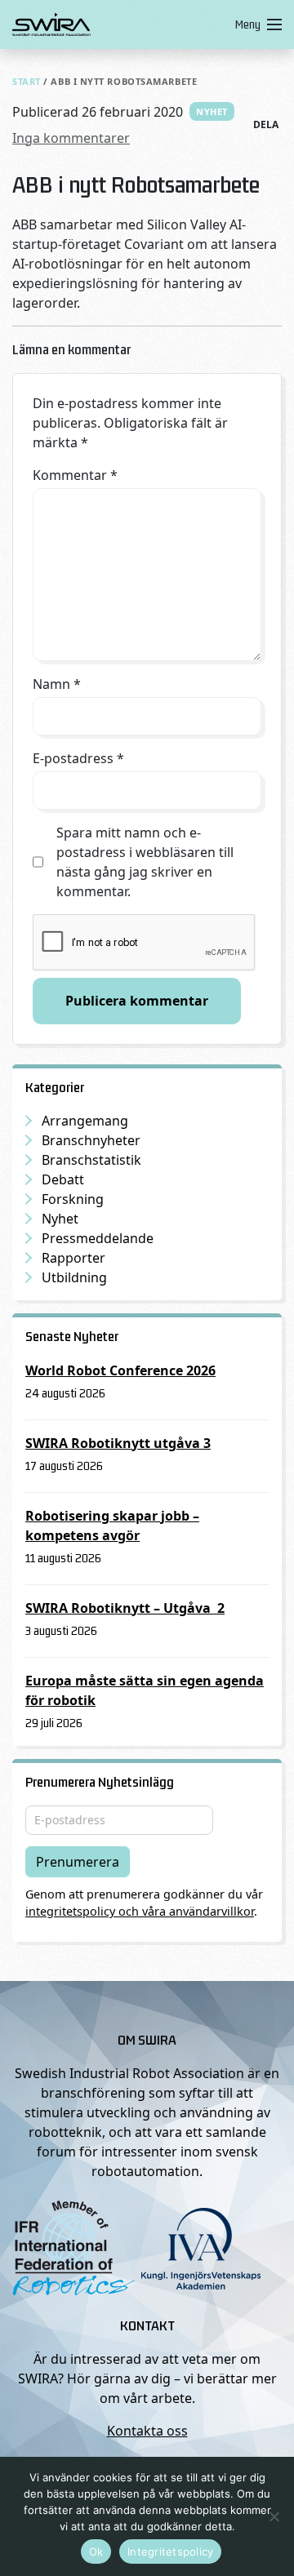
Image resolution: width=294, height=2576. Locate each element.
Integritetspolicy (170, 2552)
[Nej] (274, 2516)
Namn (57, 684)
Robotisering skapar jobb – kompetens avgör (112, 1526)
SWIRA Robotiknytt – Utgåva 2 (125, 1608)
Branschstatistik (91, 1160)
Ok (96, 2552)
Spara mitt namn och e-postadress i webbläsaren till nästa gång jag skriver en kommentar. (145, 862)
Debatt (63, 1179)
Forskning (73, 1199)
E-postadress (78, 758)
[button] (255, 24)
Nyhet (212, 111)
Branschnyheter (91, 1140)
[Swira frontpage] (120, 24)
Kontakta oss (147, 2431)
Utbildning (74, 1277)
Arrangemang (85, 1121)
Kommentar (75, 475)
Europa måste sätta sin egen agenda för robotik (145, 1690)
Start (27, 81)
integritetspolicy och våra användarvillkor (140, 1911)
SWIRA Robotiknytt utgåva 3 (118, 1443)
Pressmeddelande (98, 1238)
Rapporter (73, 1258)
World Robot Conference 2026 (120, 1370)
